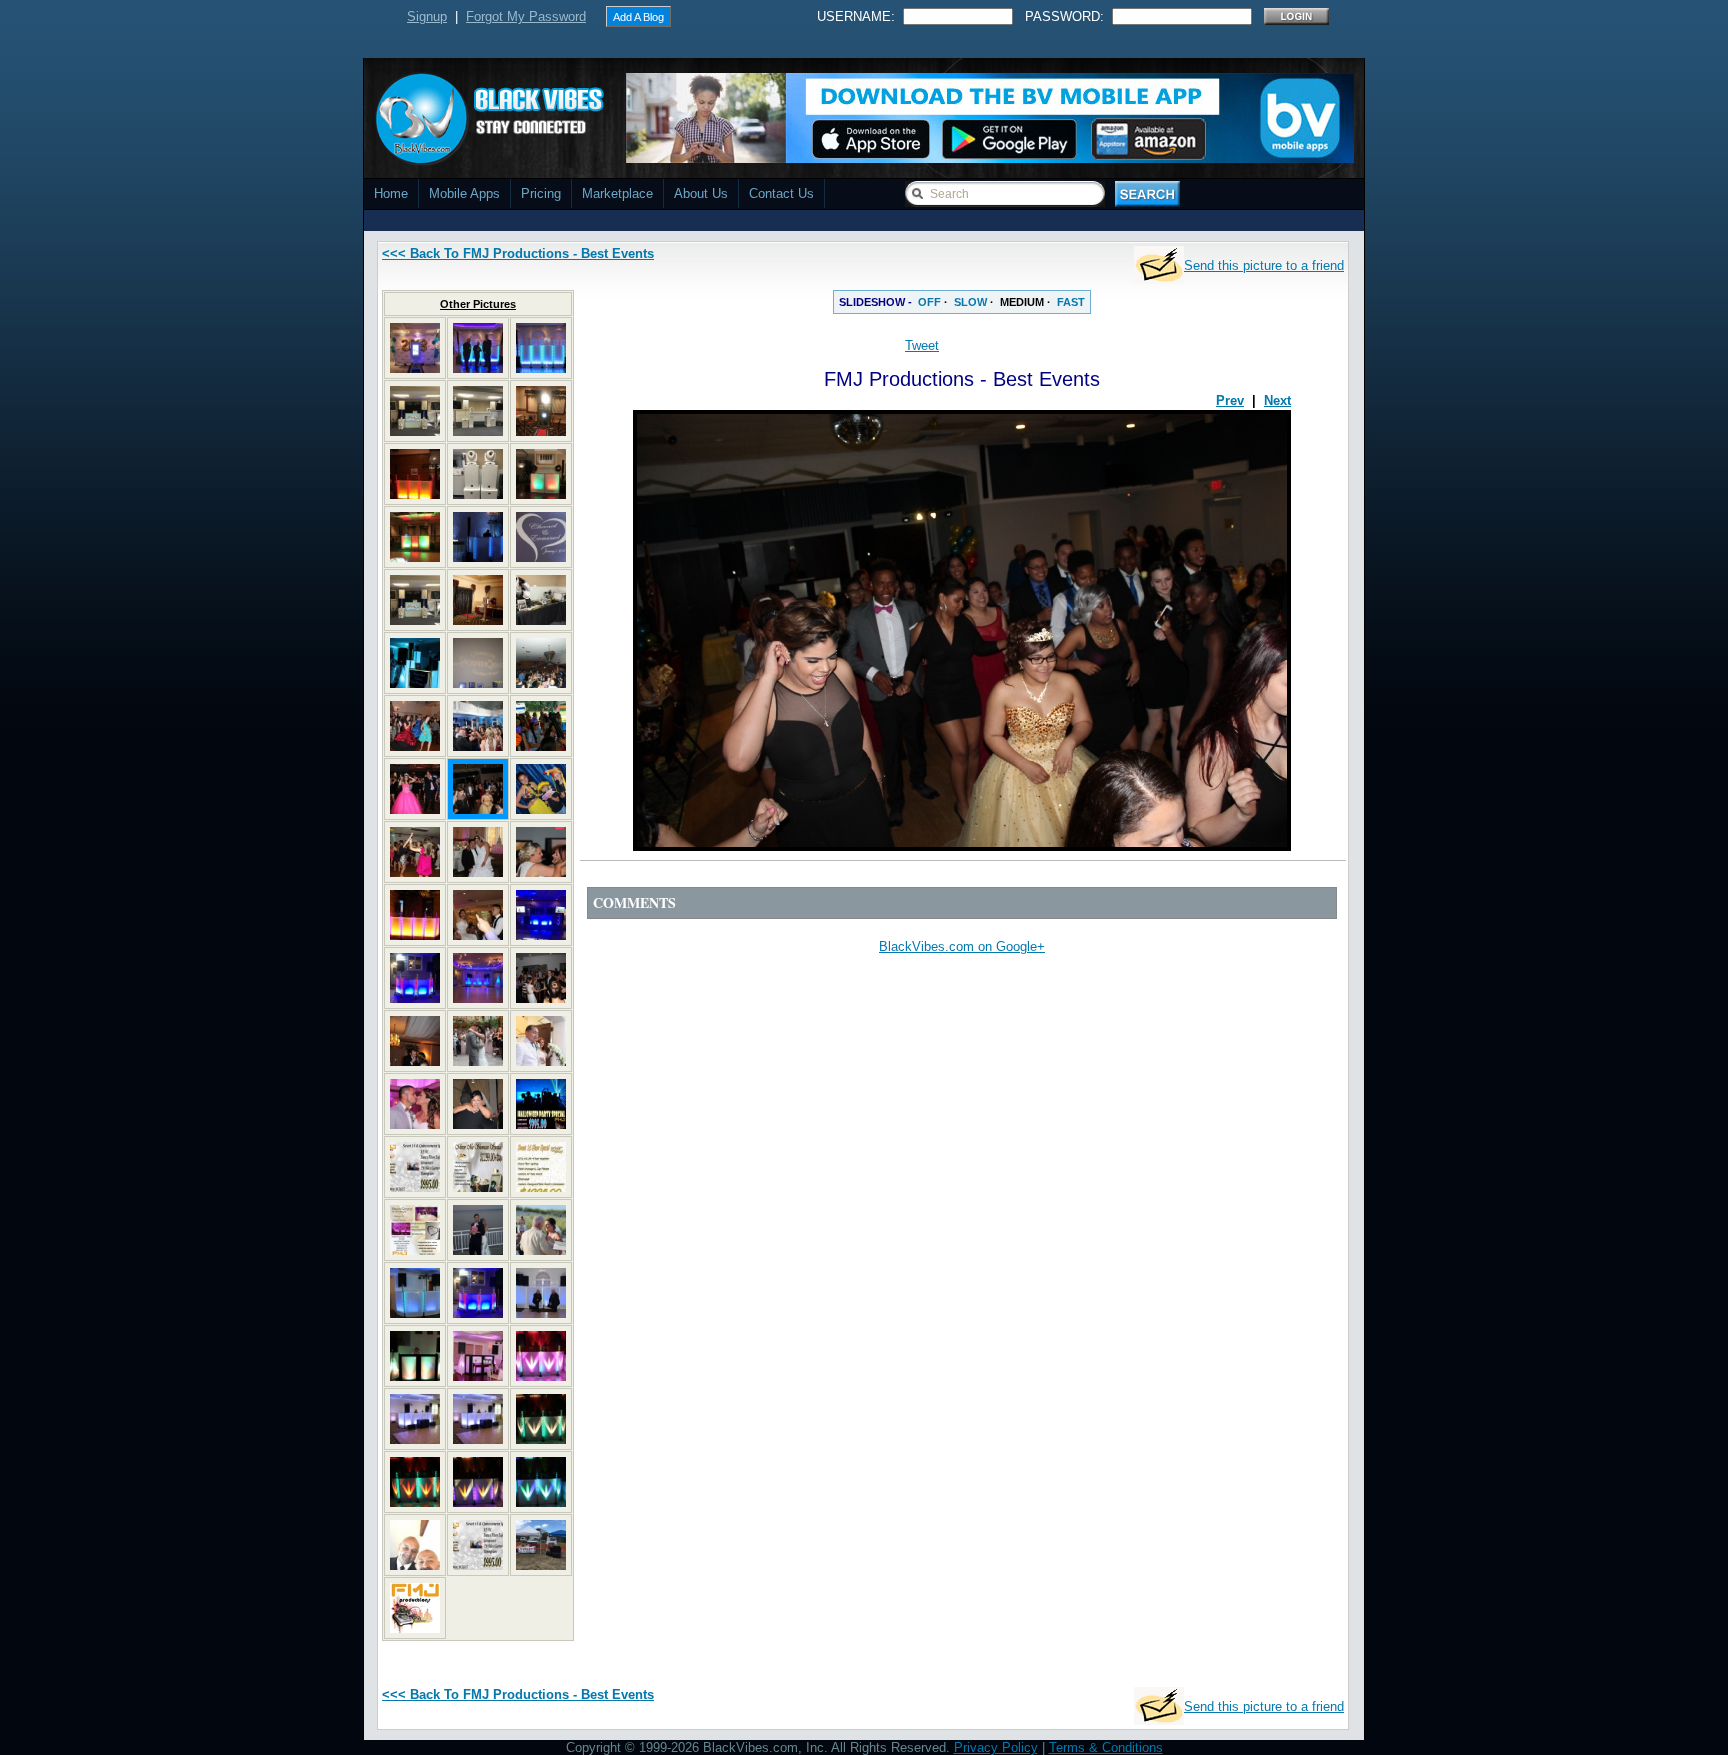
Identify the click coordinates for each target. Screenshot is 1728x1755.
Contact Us (781, 193)
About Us (701, 193)
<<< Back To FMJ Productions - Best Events (518, 253)
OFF (929, 302)
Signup (427, 16)
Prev (1230, 400)
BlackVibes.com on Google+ (962, 946)
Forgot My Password (526, 16)
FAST (1071, 302)
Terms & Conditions (1106, 1747)
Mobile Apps (464, 193)
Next (1277, 400)
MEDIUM (1022, 302)
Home (391, 193)
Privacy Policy (996, 1747)
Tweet (922, 345)
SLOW (970, 302)
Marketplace (617, 193)
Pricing (541, 193)
